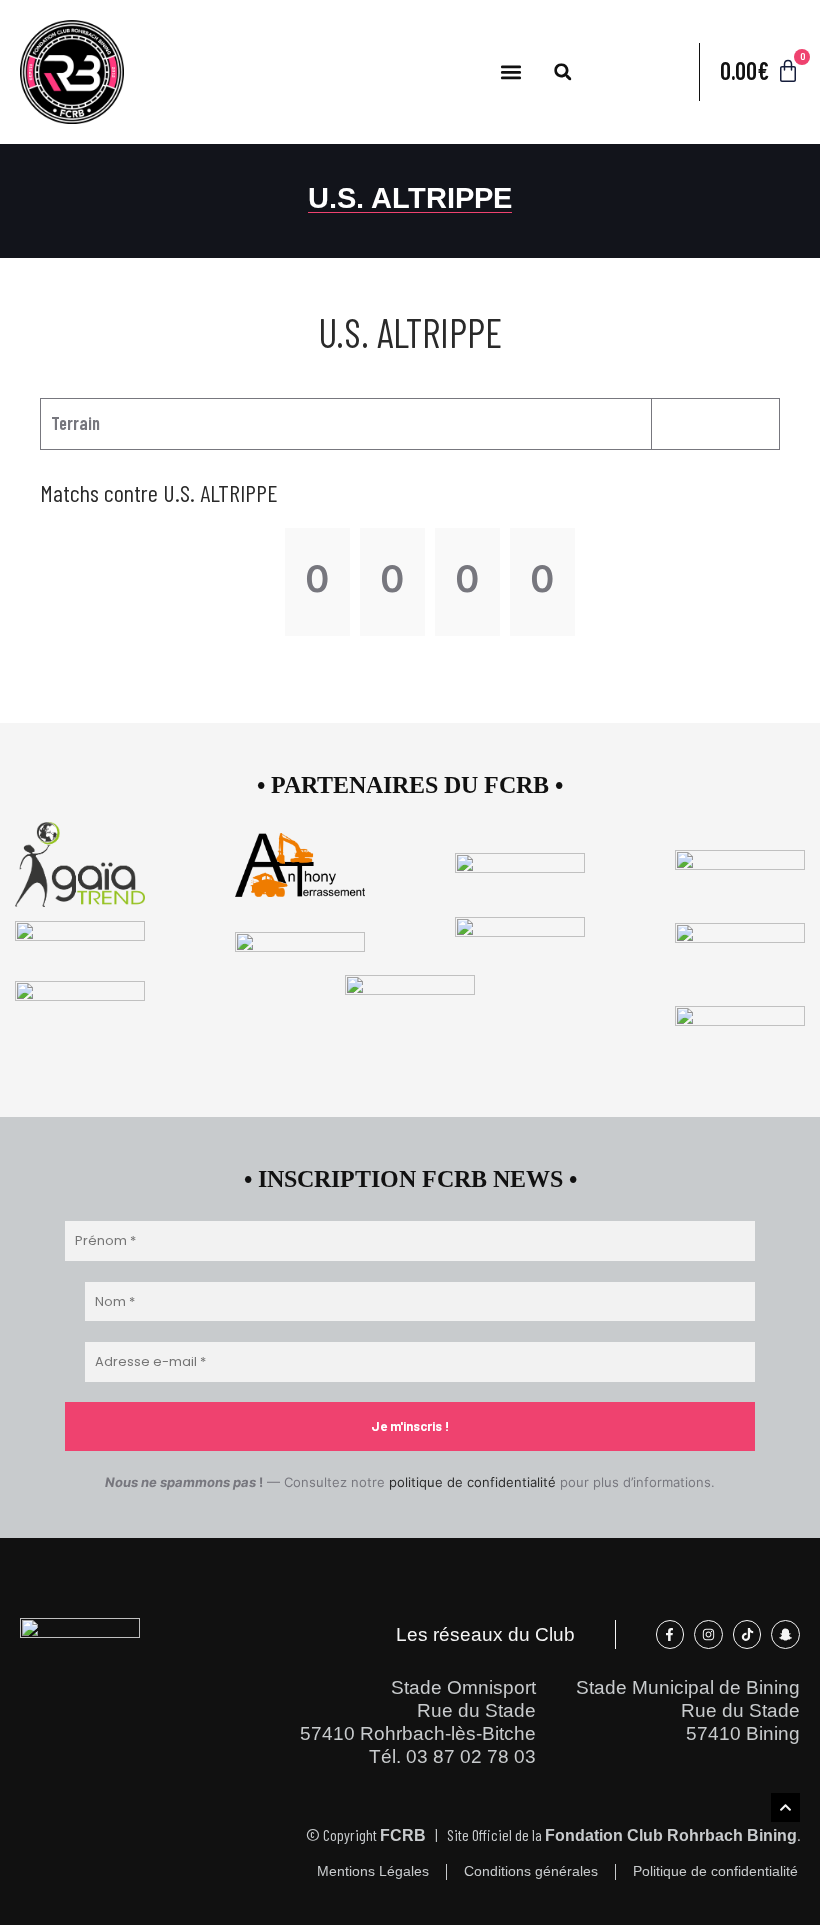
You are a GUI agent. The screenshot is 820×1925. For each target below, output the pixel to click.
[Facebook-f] (670, 1634)
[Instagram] (708, 1634)
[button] (511, 71)
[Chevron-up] (785, 1807)
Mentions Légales (373, 1871)
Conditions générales (531, 1871)
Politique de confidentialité (715, 1871)
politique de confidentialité (472, 1482)
